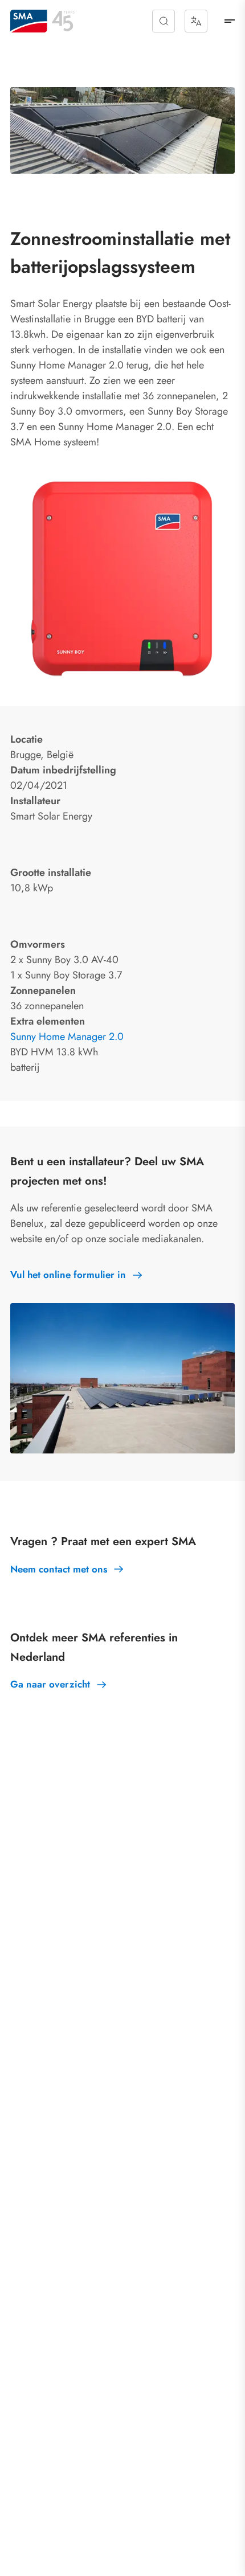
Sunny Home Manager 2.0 (67, 1037)
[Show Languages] (196, 21)
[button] (164, 21)
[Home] (29, 21)
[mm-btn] (230, 21)
